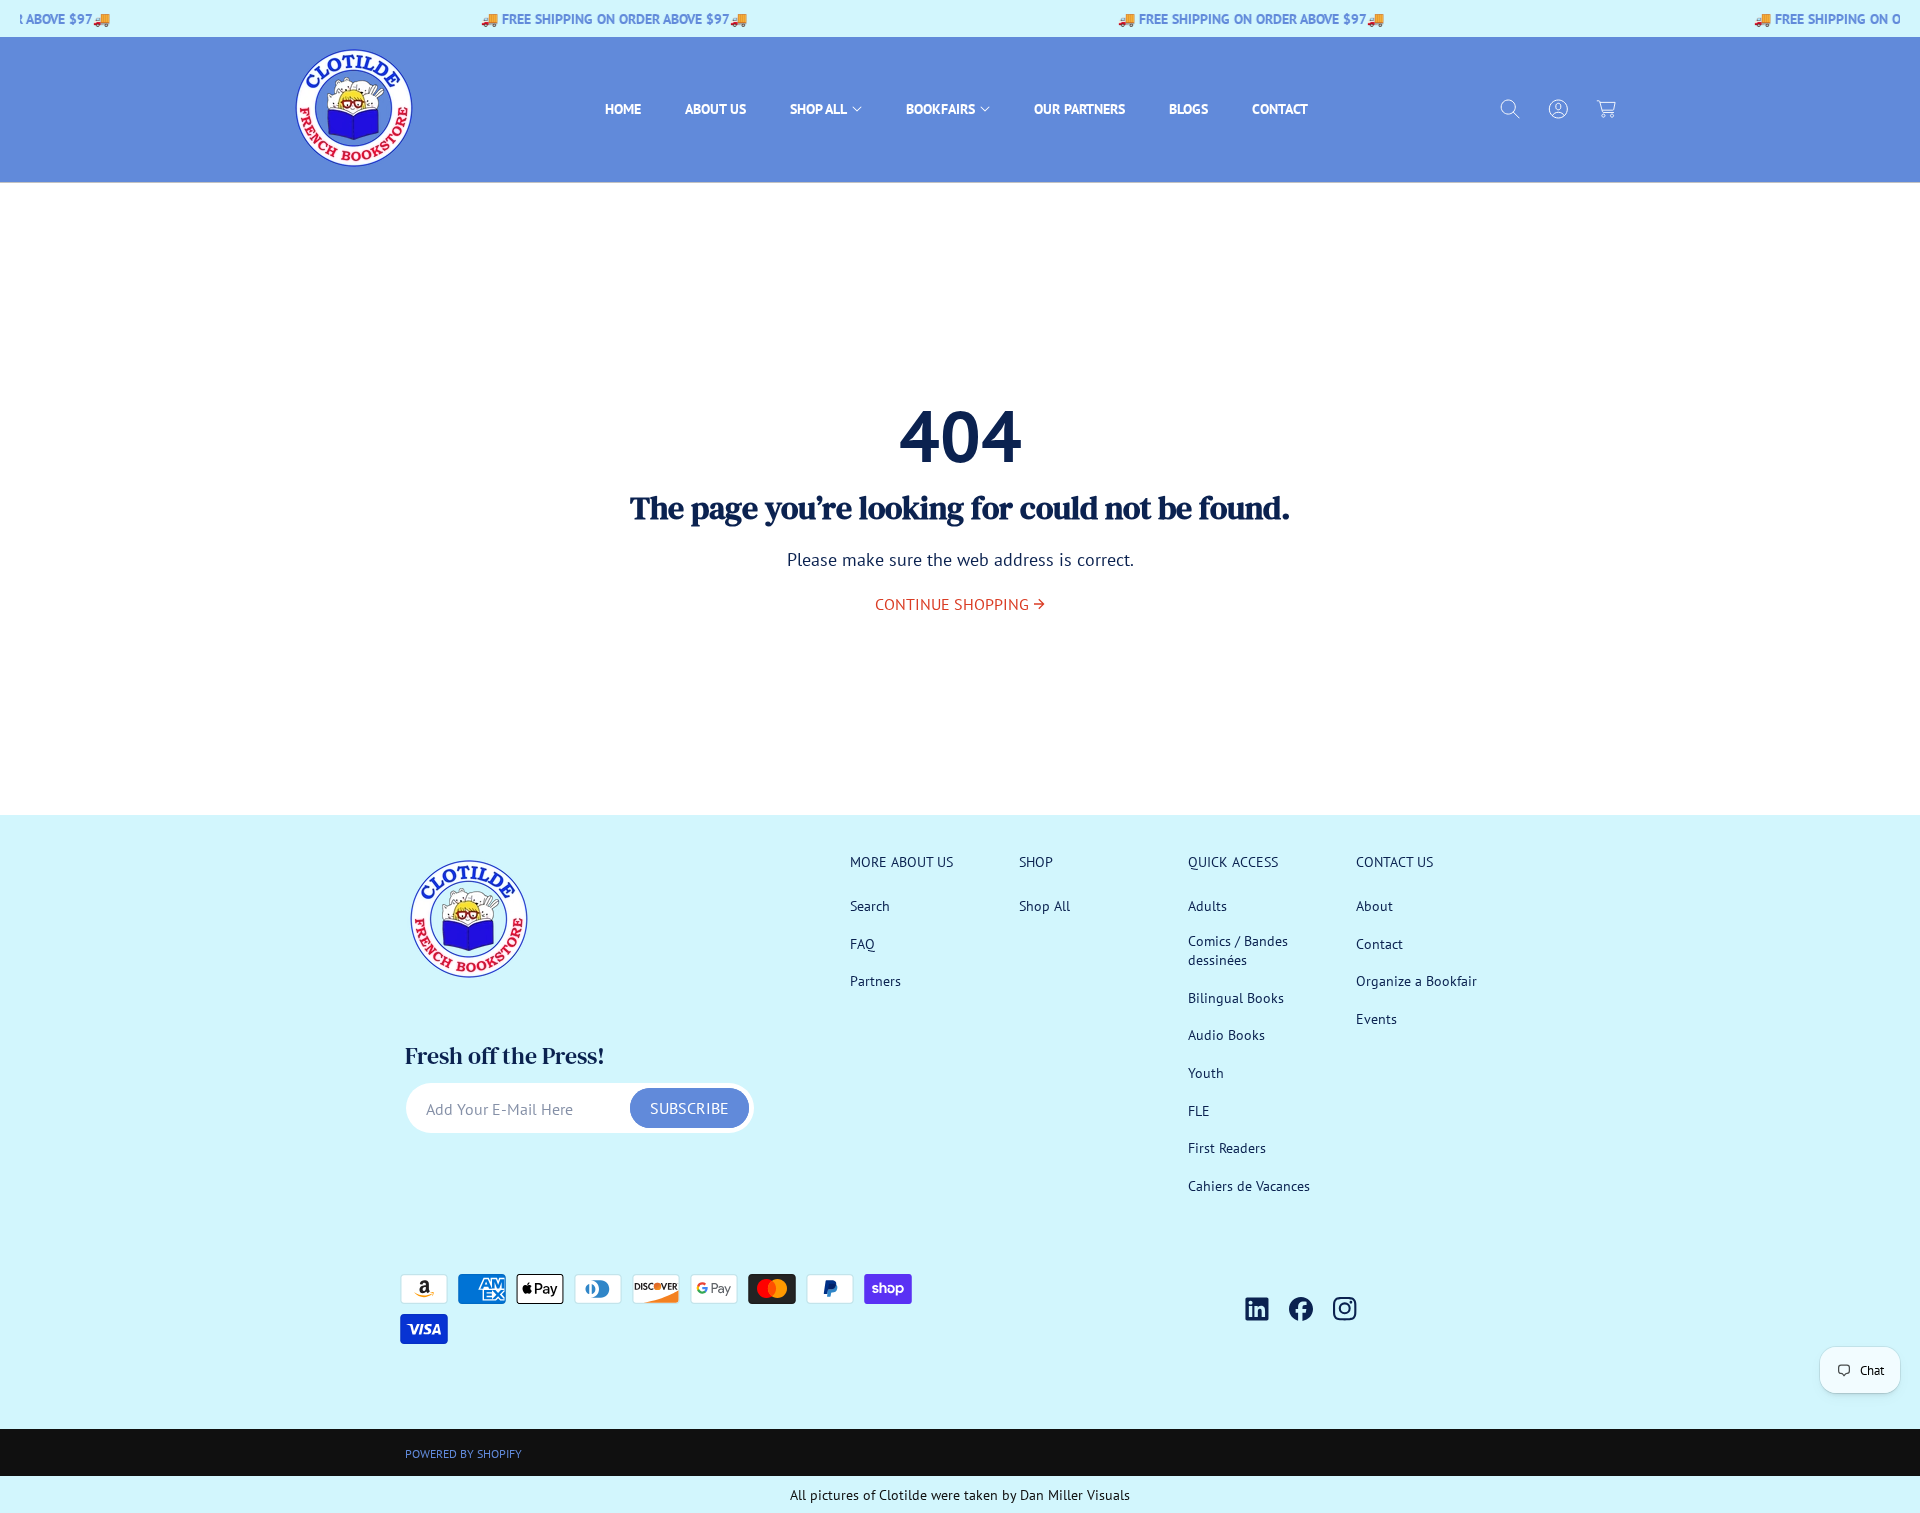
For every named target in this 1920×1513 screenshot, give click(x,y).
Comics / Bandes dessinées (1238, 951)
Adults (1207, 906)
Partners (875, 981)
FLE (1199, 1111)
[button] (826, 109)
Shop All (1044, 906)
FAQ (862, 944)
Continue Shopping (952, 604)
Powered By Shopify (463, 1453)
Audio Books (1226, 1036)
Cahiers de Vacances (1249, 1186)
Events (1376, 1019)
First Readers (1227, 1148)
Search (870, 906)
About (1374, 906)
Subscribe (689, 1108)
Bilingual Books (1236, 998)
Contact (1379, 944)
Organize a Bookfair (1416, 981)
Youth (1206, 1073)
